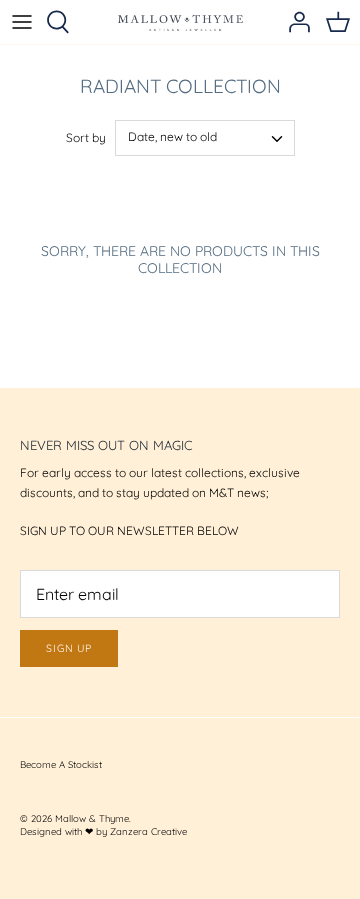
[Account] (294, 22)
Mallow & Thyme (92, 818)
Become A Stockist (61, 764)
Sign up (69, 648)
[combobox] (205, 138)
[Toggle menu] (22, 22)
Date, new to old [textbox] (172, 136)
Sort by (86, 137)
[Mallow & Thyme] (180, 21)
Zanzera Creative (148, 831)
